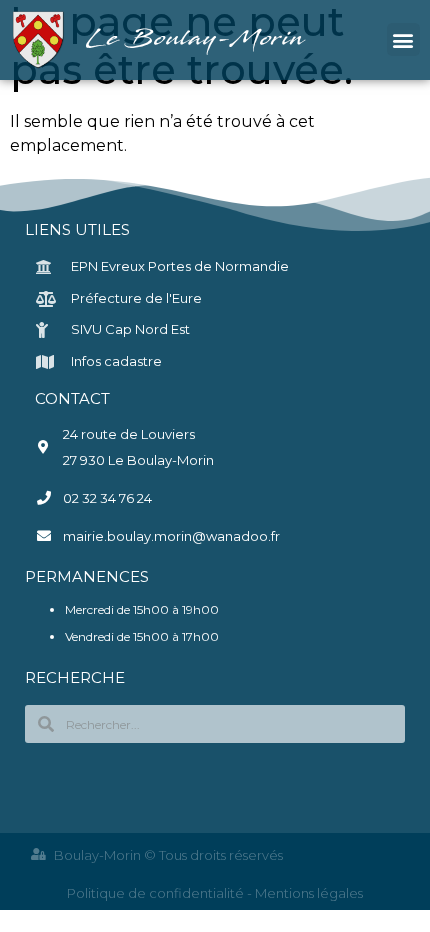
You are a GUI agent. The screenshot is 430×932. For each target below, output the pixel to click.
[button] (403, 39)
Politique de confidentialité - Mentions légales (215, 893)
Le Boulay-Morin (197, 39)
